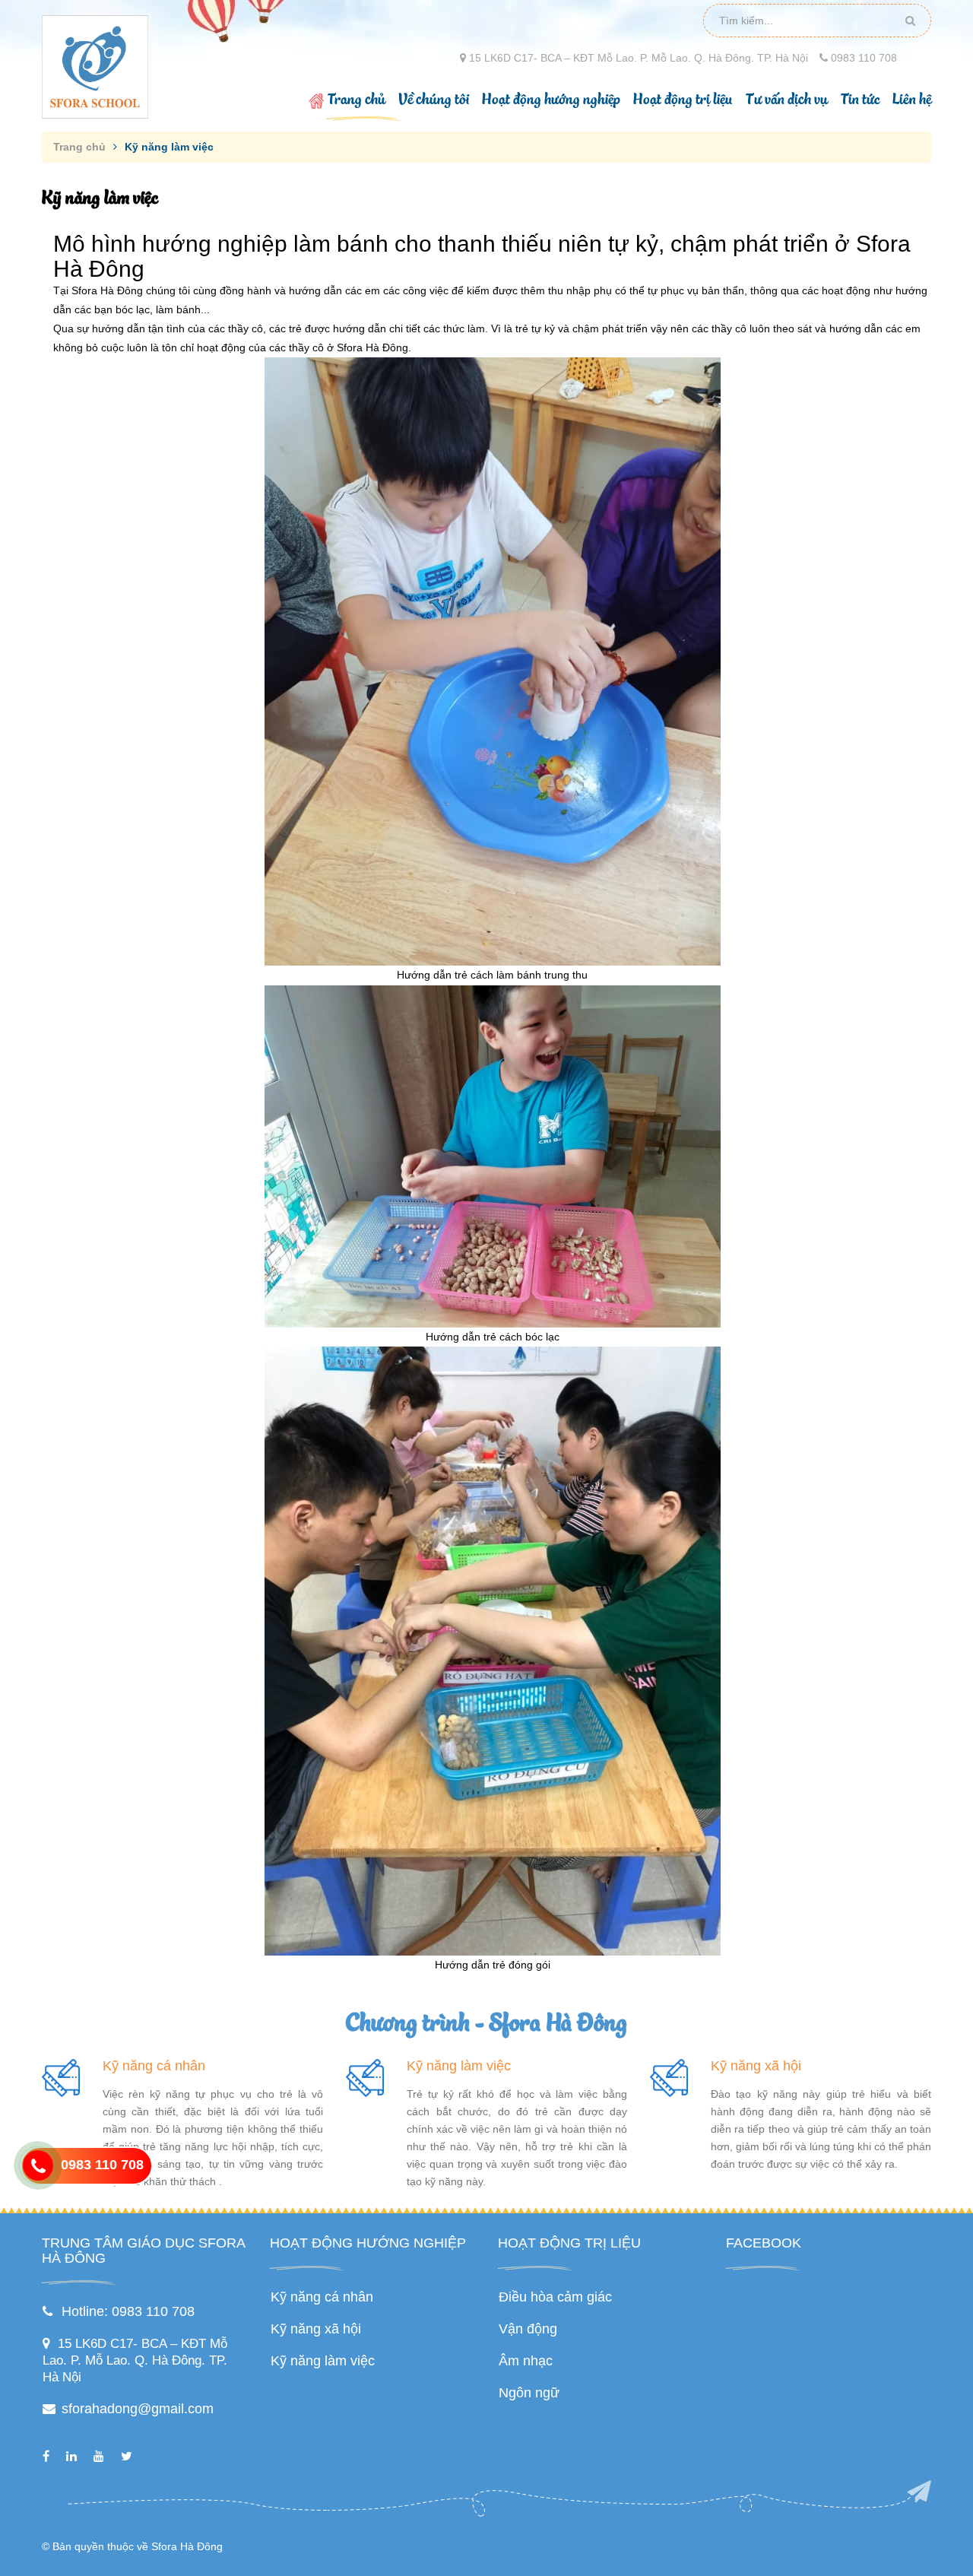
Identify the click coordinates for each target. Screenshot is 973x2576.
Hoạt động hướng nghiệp (551, 100)
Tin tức (860, 100)
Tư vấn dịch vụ (787, 100)
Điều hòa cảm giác (555, 2297)
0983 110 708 (862, 58)
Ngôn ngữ (529, 2393)
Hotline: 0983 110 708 (128, 2311)
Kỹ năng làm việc (459, 2066)
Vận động (528, 2329)
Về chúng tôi (434, 100)
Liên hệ (912, 100)
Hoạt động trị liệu (683, 100)
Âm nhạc (526, 2361)
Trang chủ (357, 100)
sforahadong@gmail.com (138, 2409)
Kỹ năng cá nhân (154, 2066)
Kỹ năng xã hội (756, 2066)
